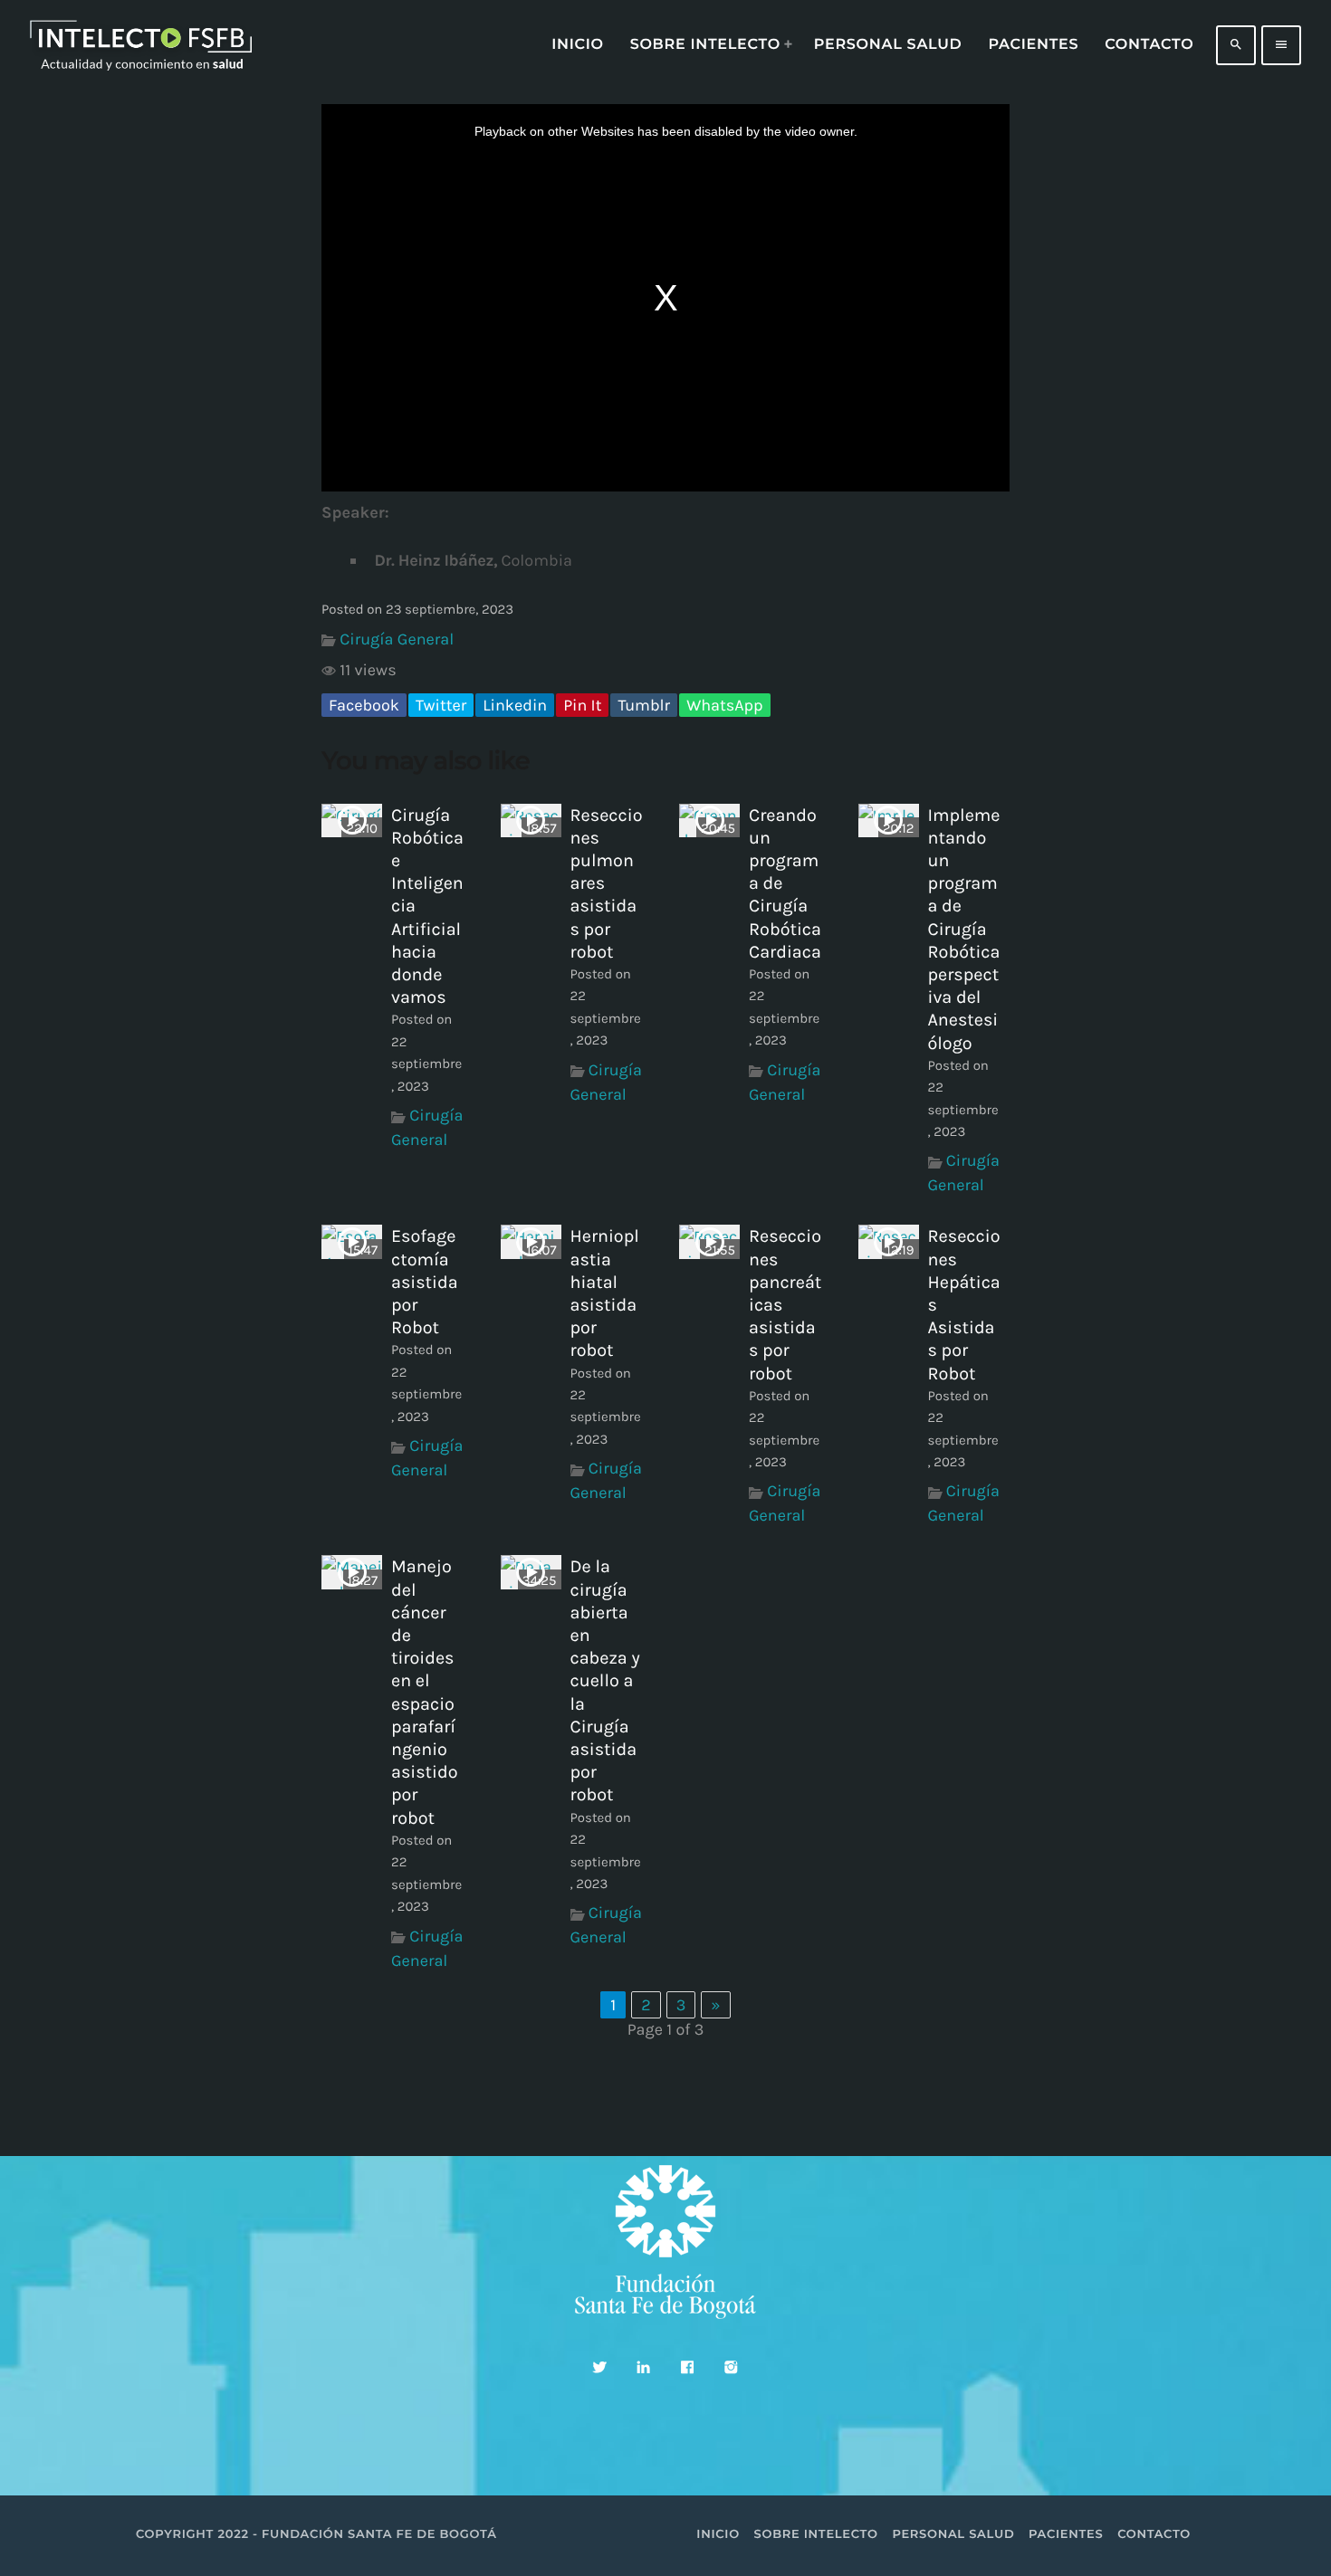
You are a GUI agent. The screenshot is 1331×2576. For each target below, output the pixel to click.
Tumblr (644, 705)
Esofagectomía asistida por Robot (425, 1282)
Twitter (441, 705)
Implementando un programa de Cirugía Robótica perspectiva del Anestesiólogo (964, 929)
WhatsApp (724, 705)
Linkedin (515, 705)
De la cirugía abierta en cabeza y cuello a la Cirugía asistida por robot (605, 1680)
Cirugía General (397, 639)
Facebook (364, 705)
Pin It (582, 705)
